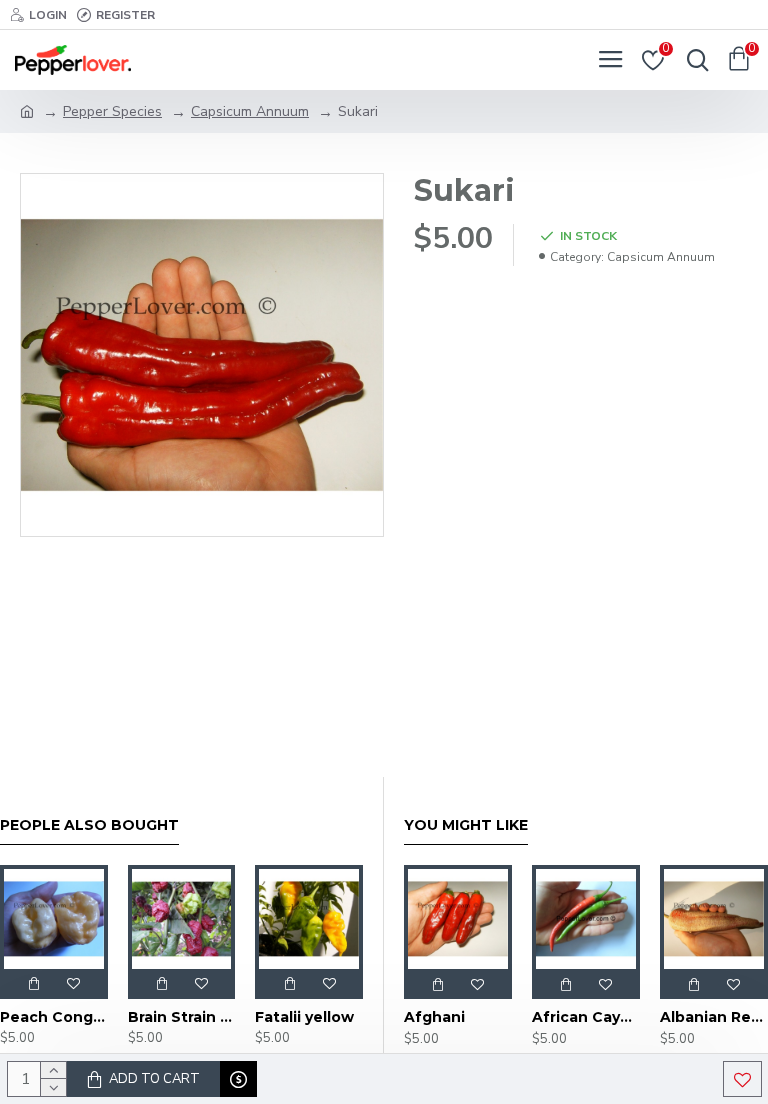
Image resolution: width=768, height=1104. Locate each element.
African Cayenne (586, 1017)
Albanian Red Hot (714, 1017)
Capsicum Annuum (250, 111)
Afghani (434, 1017)
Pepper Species (112, 111)
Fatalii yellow (304, 1017)
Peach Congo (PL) (54, 1017)
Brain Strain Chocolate (182, 1017)
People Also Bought (89, 825)
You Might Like (466, 825)
